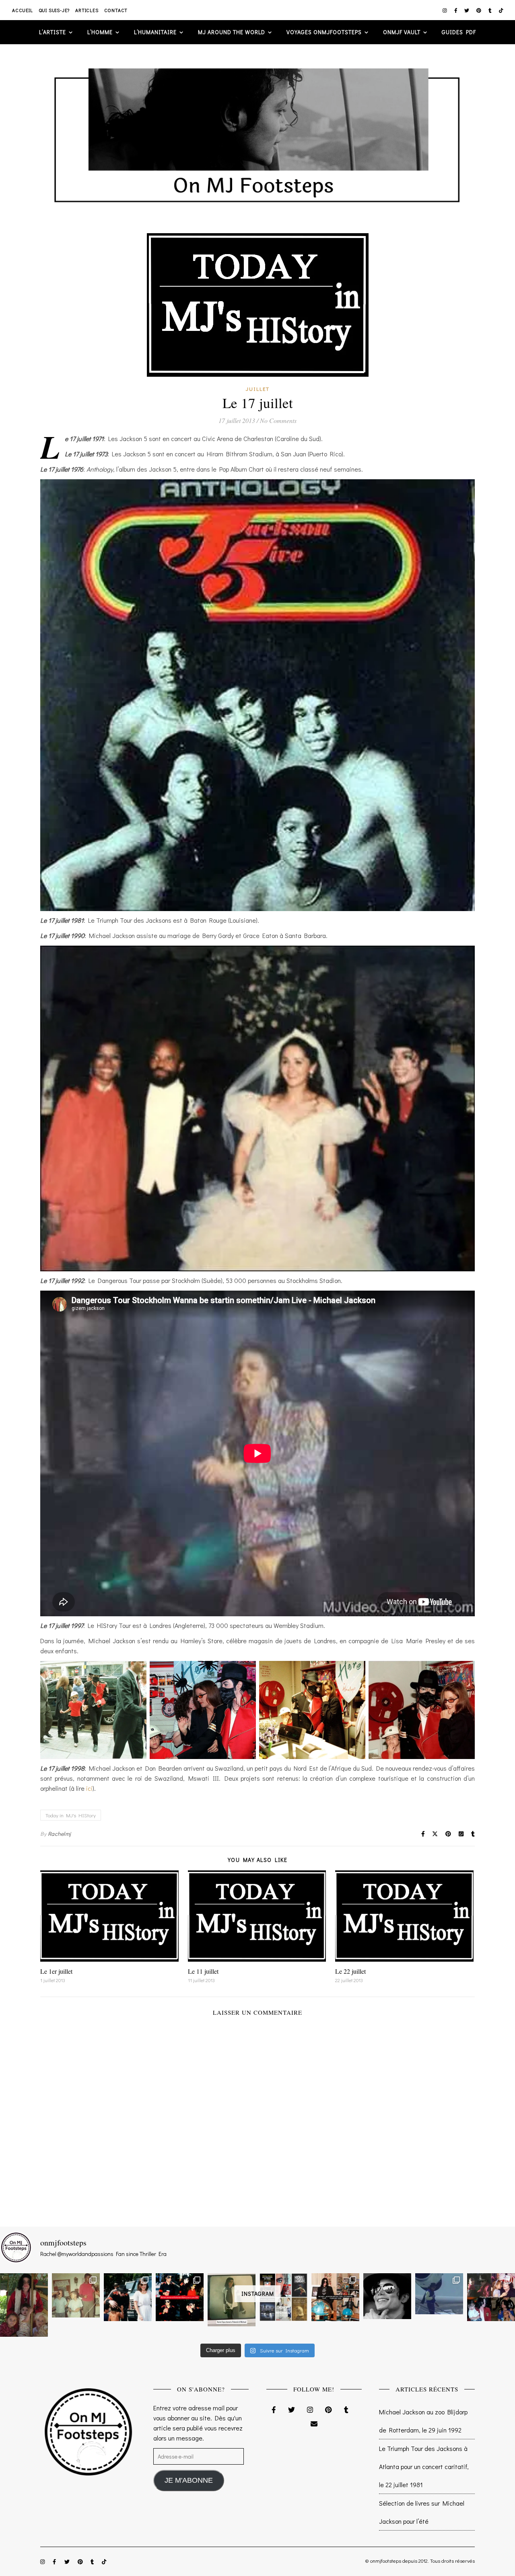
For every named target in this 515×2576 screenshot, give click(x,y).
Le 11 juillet (203, 1971)
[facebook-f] (456, 10)
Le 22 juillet (350, 1971)
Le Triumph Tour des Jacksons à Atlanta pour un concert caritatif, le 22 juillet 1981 (424, 2466)
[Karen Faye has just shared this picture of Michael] (232, 2300)
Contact (116, 10)
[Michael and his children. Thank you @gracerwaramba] (24, 2305)
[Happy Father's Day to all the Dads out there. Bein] (491, 2297)
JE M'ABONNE (189, 2480)
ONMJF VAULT (402, 32)
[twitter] (467, 10)
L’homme (100, 32)
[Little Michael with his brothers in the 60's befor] (76, 2295)
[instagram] (445, 10)
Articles (87, 10)
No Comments (278, 420)
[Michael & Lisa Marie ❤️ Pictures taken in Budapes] (128, 2297)
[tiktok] (501, 10)
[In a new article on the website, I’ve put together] (283, 2297)
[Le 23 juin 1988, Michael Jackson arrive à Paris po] (439, 2294)
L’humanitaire (155, 32)
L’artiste (53, 32)
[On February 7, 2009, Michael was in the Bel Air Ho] (335, 2297)
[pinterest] (479, 10)
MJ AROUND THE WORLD (232, 32)
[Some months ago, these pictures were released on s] (180, 2297)
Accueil (23, 10)
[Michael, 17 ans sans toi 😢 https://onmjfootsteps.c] (387, 2296)
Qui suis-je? (54, 10)
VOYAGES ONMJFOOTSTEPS (324, 32)
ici (89, 1788)
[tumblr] (491, 10)
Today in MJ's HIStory (71, 1815)
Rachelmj (60, 1834)
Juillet (258, 389)
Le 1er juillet (56, 1971)
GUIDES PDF (459, 32)
